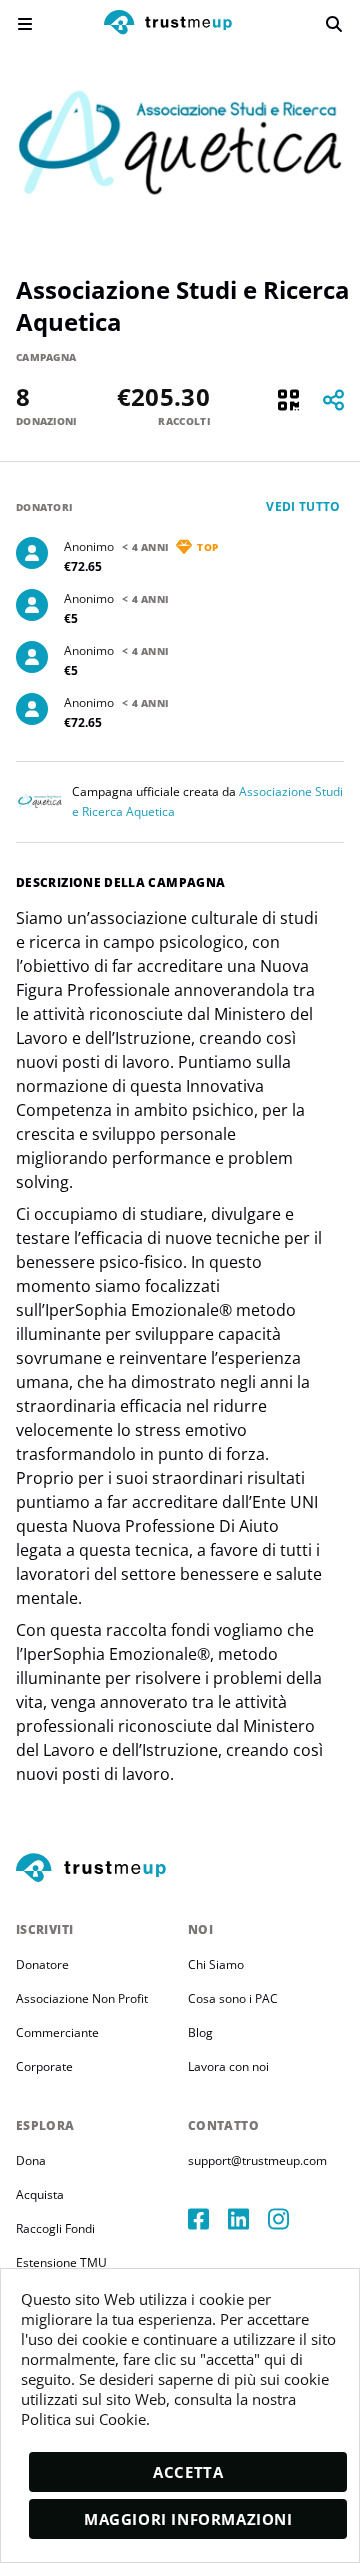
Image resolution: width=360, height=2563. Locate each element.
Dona (31, 2160)
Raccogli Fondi (55, 2228)
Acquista (40, 2194)
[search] (334, 24)
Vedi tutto (303, 506)
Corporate (44, 2066)
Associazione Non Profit (82, 1998)
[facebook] (208, 2219)
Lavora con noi (228, 2066)
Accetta (188, 2472)
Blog (200, 2032)
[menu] (25, 24)
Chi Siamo (216, 1964)
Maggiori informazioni (188, 2519)
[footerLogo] (180, 1869)
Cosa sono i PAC (233, 1998)
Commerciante (57, 2032)
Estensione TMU (61, 2262)
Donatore (42, 1964)
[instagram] (288, 2219)
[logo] (168, 24)
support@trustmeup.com (257, 2160)
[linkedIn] (248, 2219)
